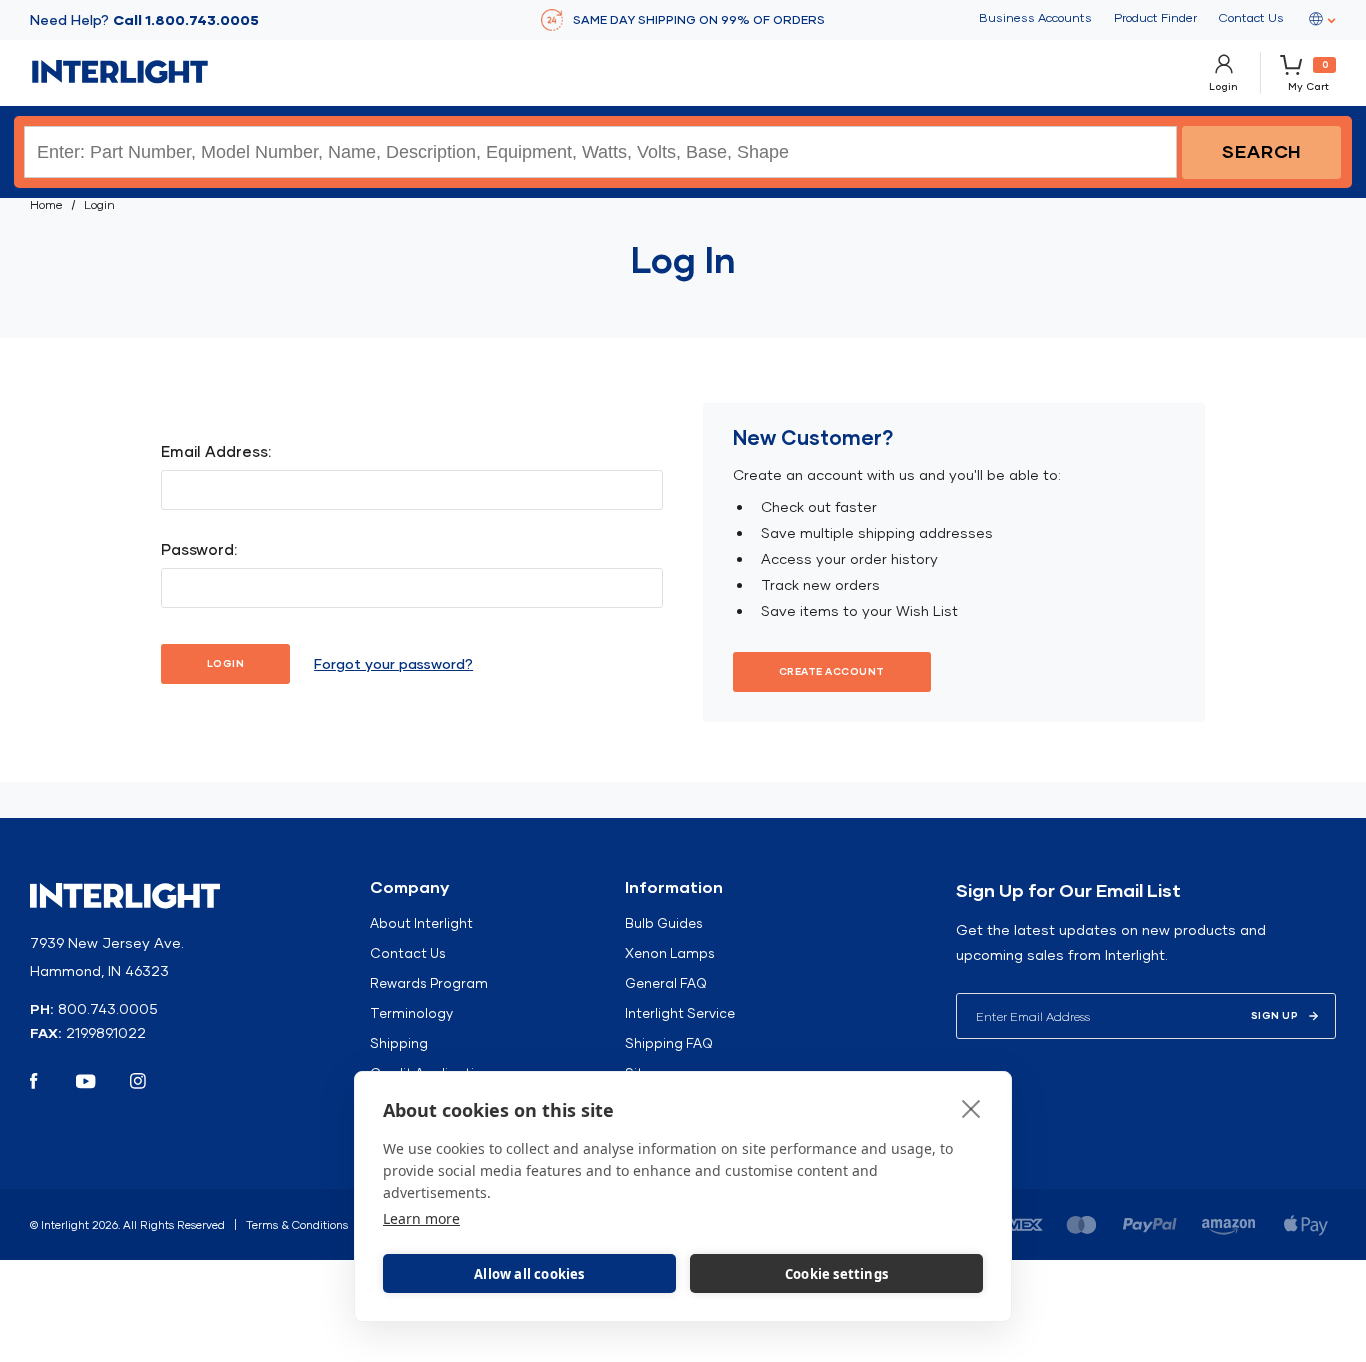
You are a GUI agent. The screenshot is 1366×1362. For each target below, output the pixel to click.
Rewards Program (429, 983)
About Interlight (421, 923)
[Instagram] (138, 1081)
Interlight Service (680, 1013)
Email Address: (216, 451)
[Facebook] (34, 1081)
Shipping (399, 1043)
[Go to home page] (120, 72)
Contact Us (1251, 18)
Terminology (411, 1013)
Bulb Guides (664, 923)
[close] (971, 1108)
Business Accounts (1035, 18)
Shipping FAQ (669, 1043)
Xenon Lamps (670, 953)
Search (1261, 151)
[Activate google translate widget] (1321, 20)
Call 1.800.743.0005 (186, 20)
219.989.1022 (106, 1033)
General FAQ (666, 983)
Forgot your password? (393, 664)
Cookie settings (836, 1274)
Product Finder (1155, 18)
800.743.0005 (108, 1009)
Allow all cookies (529, 1274)
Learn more (421, 1218)
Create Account (832, 671)
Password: (199, 549)
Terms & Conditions (297, 1225)
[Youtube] (86, 1081)
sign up (1275, 1015)
